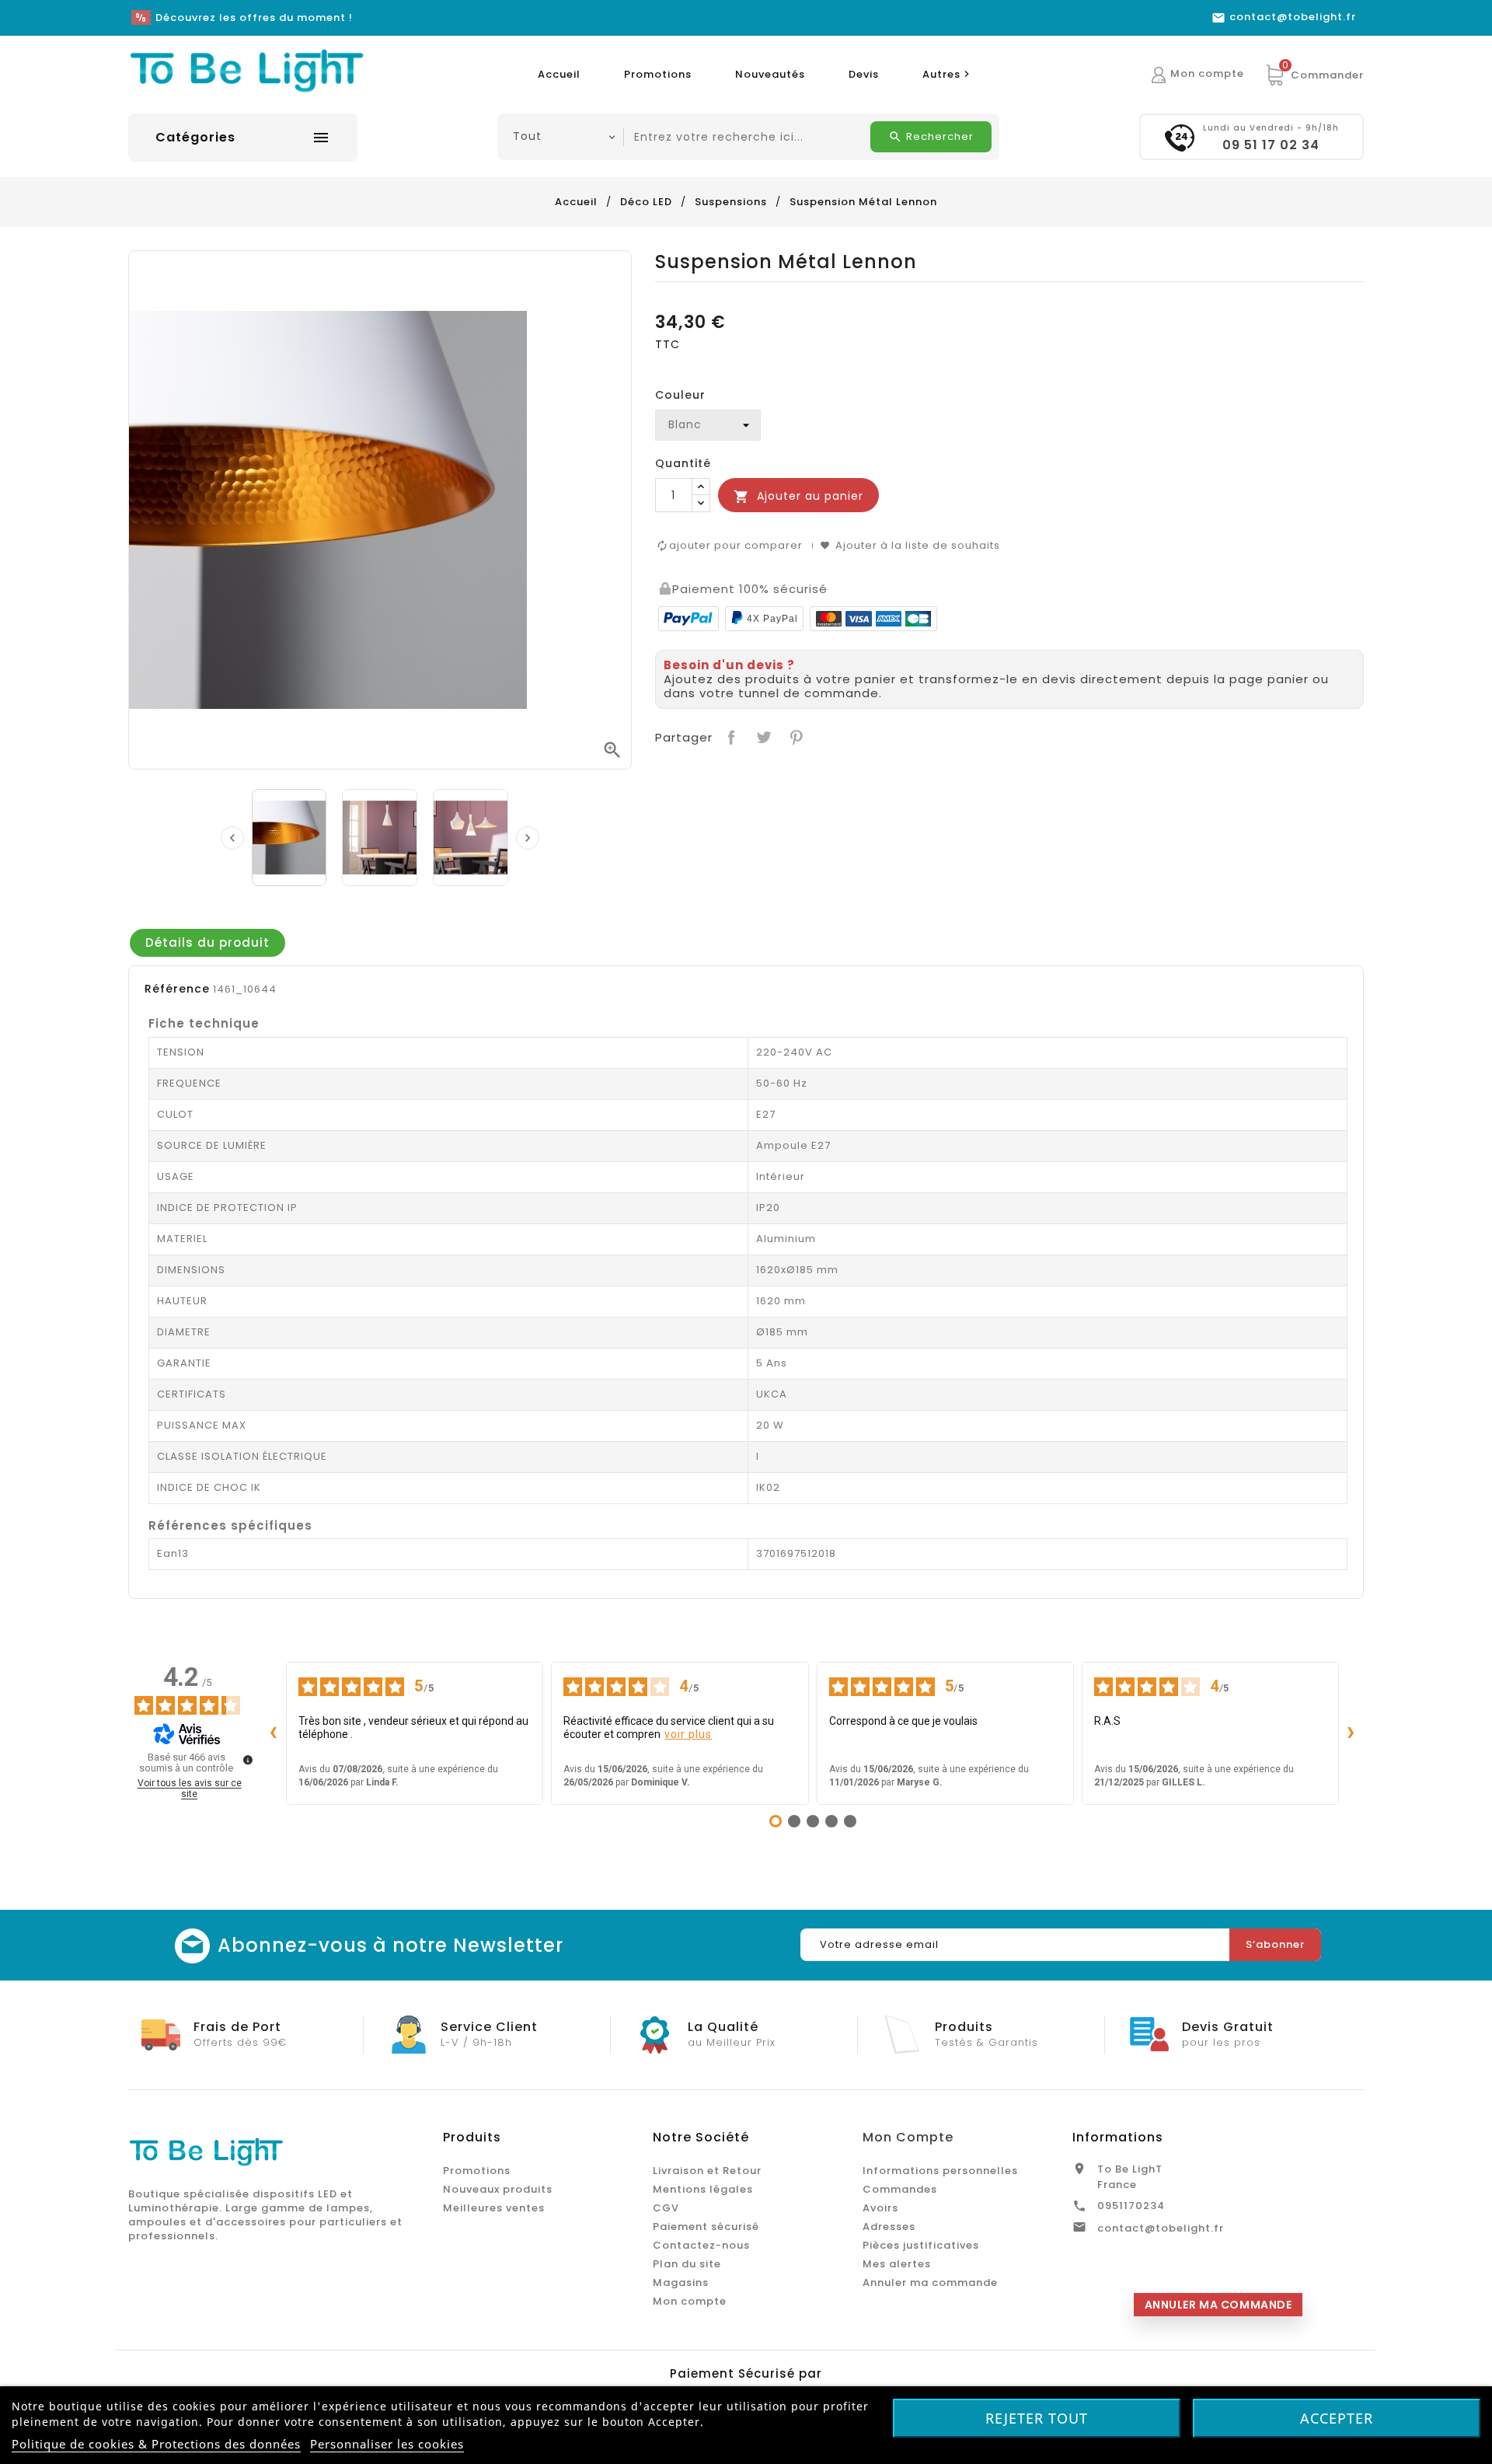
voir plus (688, 1734)
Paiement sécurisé (706, 2227)
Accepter (1337, 2418)
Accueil (559, 74)
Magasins (681, 2283)
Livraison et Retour (707, 2171)
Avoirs (880, 2208)
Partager (730, 736)
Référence (177, 989)
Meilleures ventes (494, 2208)
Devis (864, 74)
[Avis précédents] (274, 1733)
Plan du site (687, 2264)
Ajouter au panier (798, 496)
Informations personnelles (940, 2171)
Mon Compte (908, 2137)
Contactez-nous (701, 2245)
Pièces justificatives (921, 2245)
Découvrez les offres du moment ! (254, 17)
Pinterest (795, 736)
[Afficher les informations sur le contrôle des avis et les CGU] (248, 1760)
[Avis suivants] (1351, 1733)
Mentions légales (703, 2189)
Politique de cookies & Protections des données (156, 2444)
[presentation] (232, 838)
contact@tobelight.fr (1161, 2228)
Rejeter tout (1037, 2418)
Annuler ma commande (930, 2283)
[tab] (207, 943)
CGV (666, 2208)
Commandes (900, 2189)
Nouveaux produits (498, 2189)
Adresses (889, 2227)
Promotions (658, 74)
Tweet (762, 736)
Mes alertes (897, 2264)
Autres (948, 74)
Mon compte (690, 2301)
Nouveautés (770, 74)
